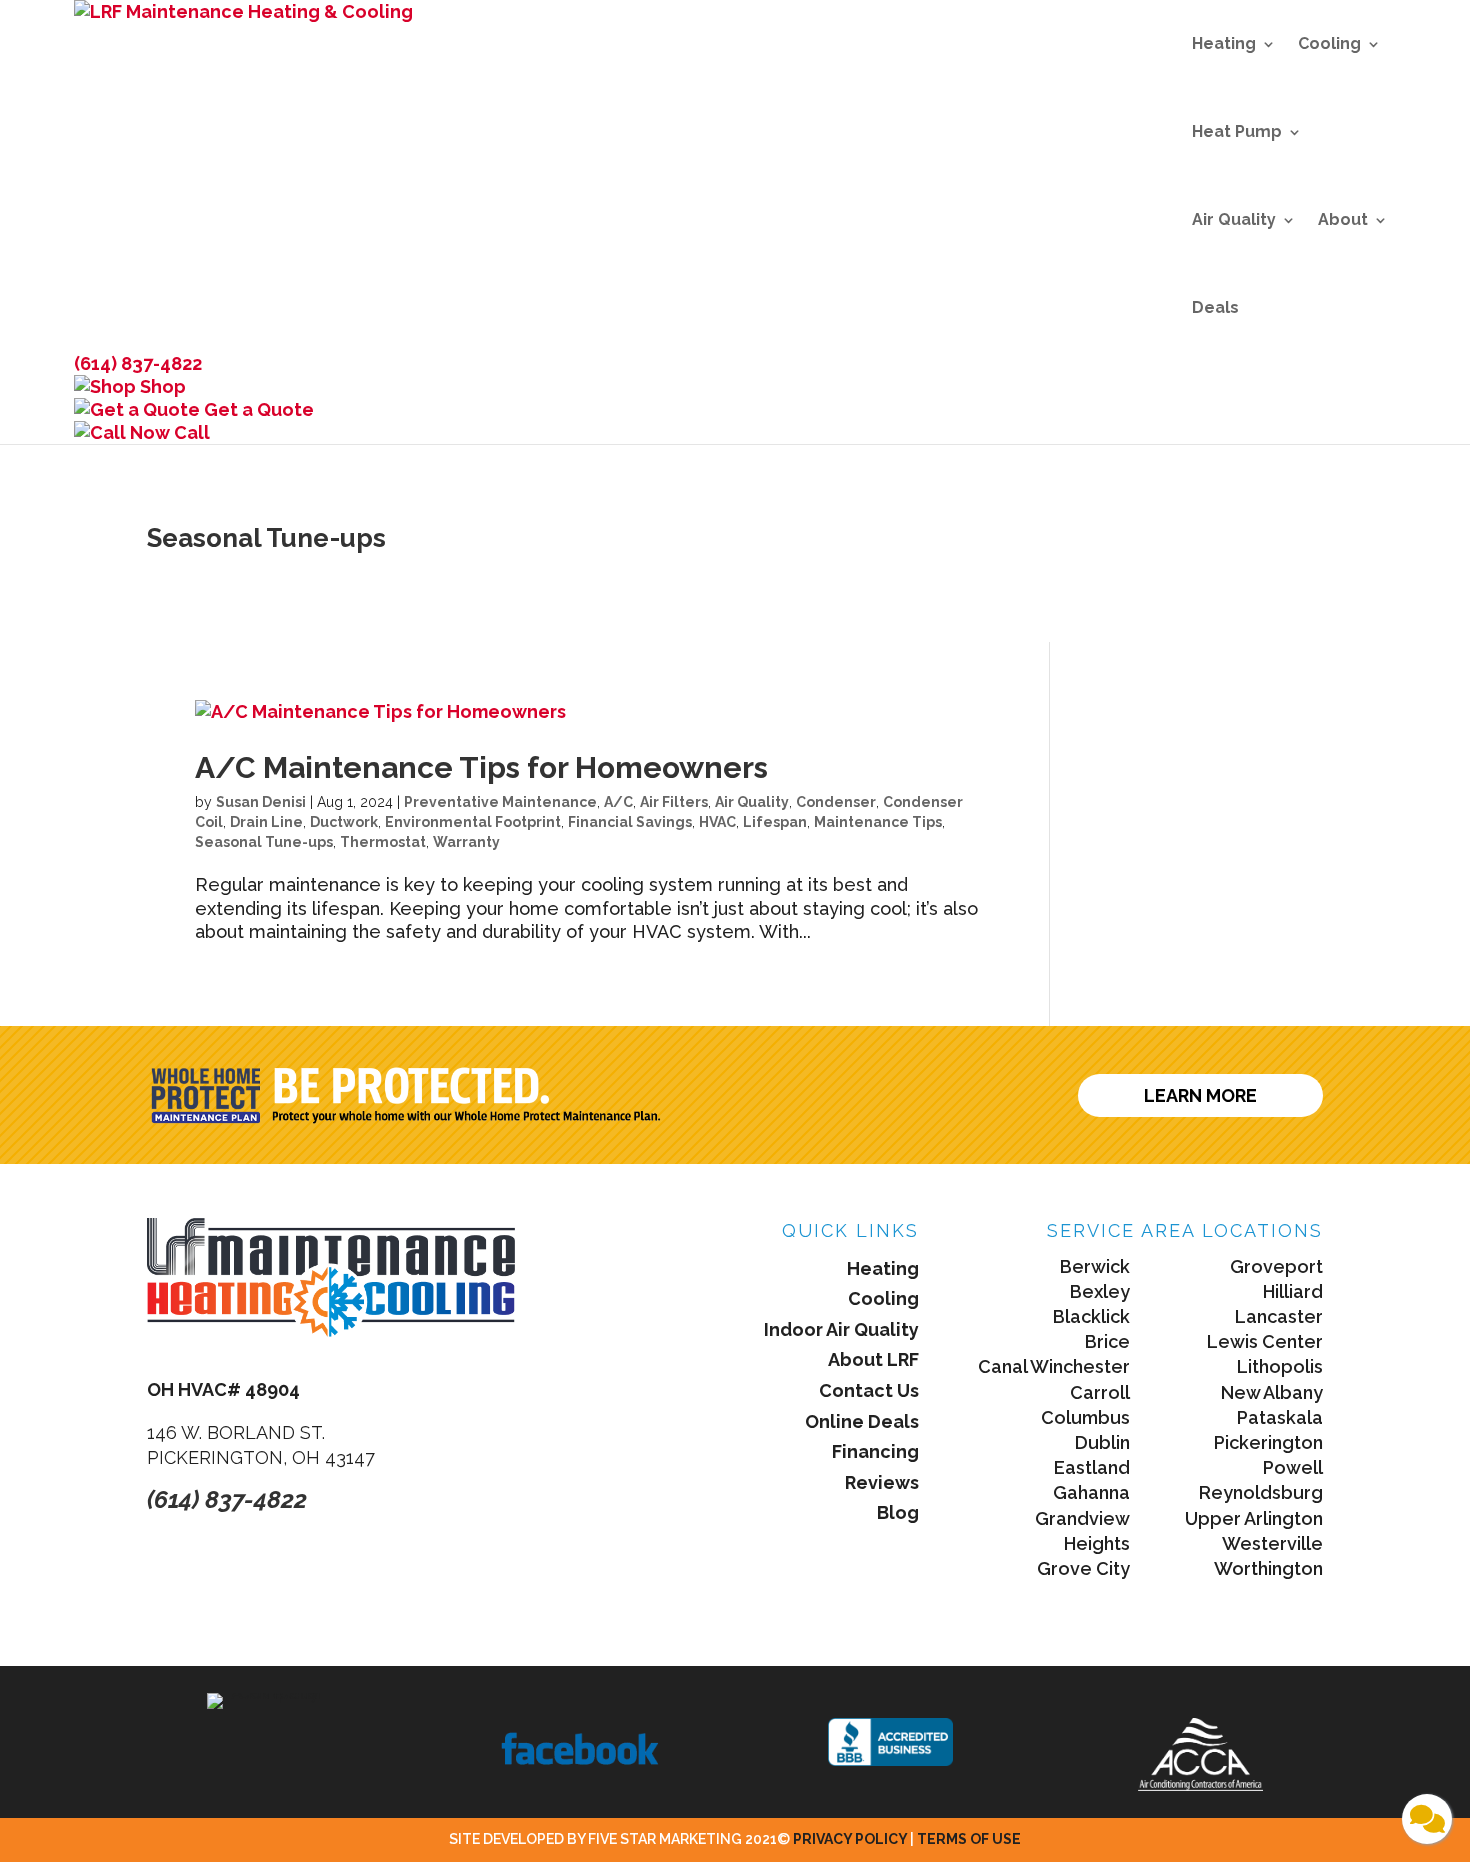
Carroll (1100, 1392)
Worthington (1268, 1568)
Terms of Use (969, 1839)
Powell (1293, 1467)
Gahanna (1091, 1492)
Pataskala (1280, 1417)
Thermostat (383, 842)
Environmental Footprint (473, 822)
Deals (1215, 307)
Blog (898, 1512)
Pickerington (1268, 1442)
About (1343, 219)
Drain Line (266, 822)
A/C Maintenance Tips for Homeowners (481, 767)
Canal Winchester (1054, 1366)
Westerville (1272, 1543)
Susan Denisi (261, 802)
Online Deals (862, 1421)
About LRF (873, 1359)
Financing (875, 1451)
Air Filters (674, 802)
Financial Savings (630, 822)
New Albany (1272, 1392)
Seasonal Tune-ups (264, 842)
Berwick (1095, 1266)
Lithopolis (1280, 1366)
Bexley (1100, 1291)
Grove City (1083, 1568)
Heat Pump (1237, 131)
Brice (1107, 1341)
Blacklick (1091, 1316)
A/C (618, 802)
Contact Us (869, 1390)
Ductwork (344, 822)
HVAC (717, 822)
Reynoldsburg (1261, 1492)
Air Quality (1234, 219)
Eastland (1092, 1467)
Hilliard (1293, 1291)
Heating (1224, 43)
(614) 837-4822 (138, 363)
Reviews (882, 1482)
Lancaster (1279, 1316)
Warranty (466, 842)
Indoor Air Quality (841, 1329)
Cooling (1329, 43)
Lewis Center (1265, 1341)
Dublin (1102, 1442)
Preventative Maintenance (500, 802)
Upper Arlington (1254, 1518)
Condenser (836, 802)
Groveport (1276, 1266)
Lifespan (775, 822)
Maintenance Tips (878, 822)
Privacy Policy (851, 1839)
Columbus (1085, 1417)
